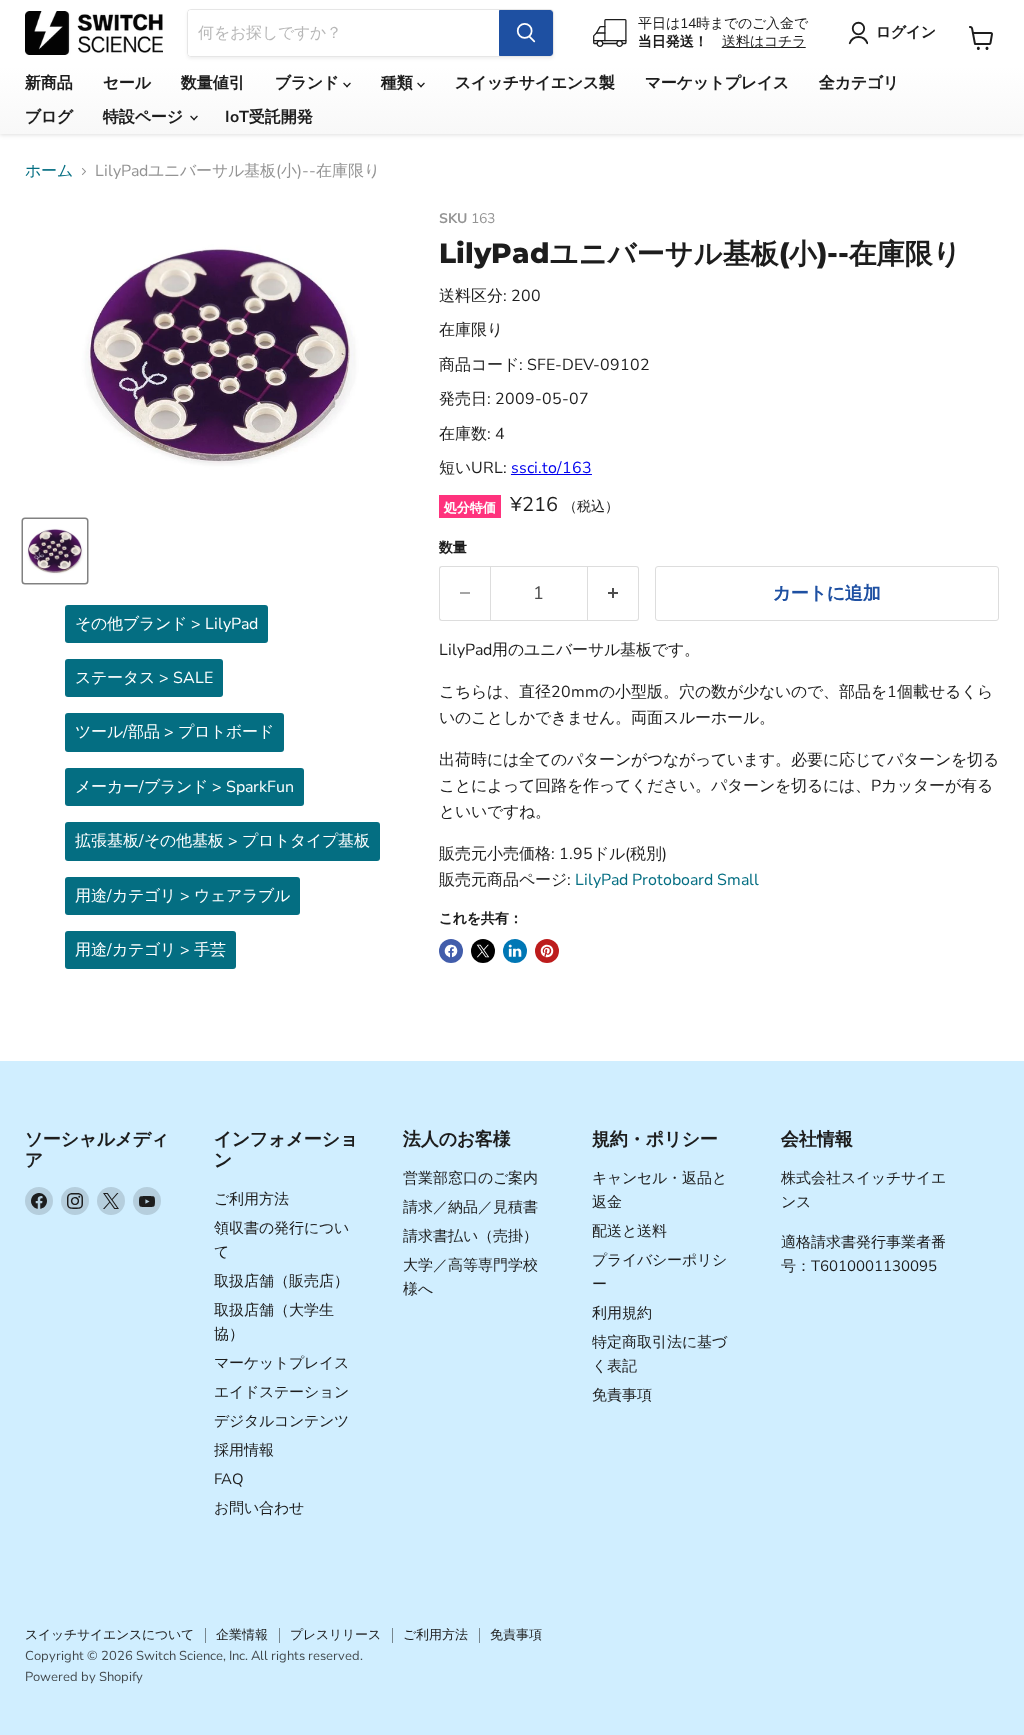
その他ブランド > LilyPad (166, 624)
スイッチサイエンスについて (109, 1635)
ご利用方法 (251, 1199)
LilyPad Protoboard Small (667, 880)
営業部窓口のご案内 (470, 1178)
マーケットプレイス (717, 83)
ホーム (49, 171)
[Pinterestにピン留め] (547, 951)
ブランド (309, 83)
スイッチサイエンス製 (535, 83)
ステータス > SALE (144, 678)
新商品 (49, 83)
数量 (453, 548)
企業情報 (242, 1635)
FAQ (229, 1479)
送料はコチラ (764, 41)
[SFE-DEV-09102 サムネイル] (55, 551)
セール (127, 83)
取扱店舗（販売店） (281, 1281)
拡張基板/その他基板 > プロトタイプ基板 (222, 841)
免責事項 (622, 1395)
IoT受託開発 (269, 117)
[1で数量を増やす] (613, 593)
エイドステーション (281, 1392)
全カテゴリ (859, 83)
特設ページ (145, 117)
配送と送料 (629, 1231)
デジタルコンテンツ (281, 1421)
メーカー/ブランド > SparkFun (184, 787)
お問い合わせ (259, 1508)
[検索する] (526, 33)
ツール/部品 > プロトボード (174, 732)
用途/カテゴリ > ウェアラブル (182, 896)
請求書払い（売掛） (470, 1236)
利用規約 (622, 1313)
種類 (399, 83)
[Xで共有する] (483, 951)
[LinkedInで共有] (515, 951)
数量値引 (213, 83)
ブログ (49, 117)
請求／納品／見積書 (470, 1207)
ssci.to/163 (551, 468)
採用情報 (244, 1450)
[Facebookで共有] (451, 951)
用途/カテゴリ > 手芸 (150, 950)
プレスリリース (335, 1635)
